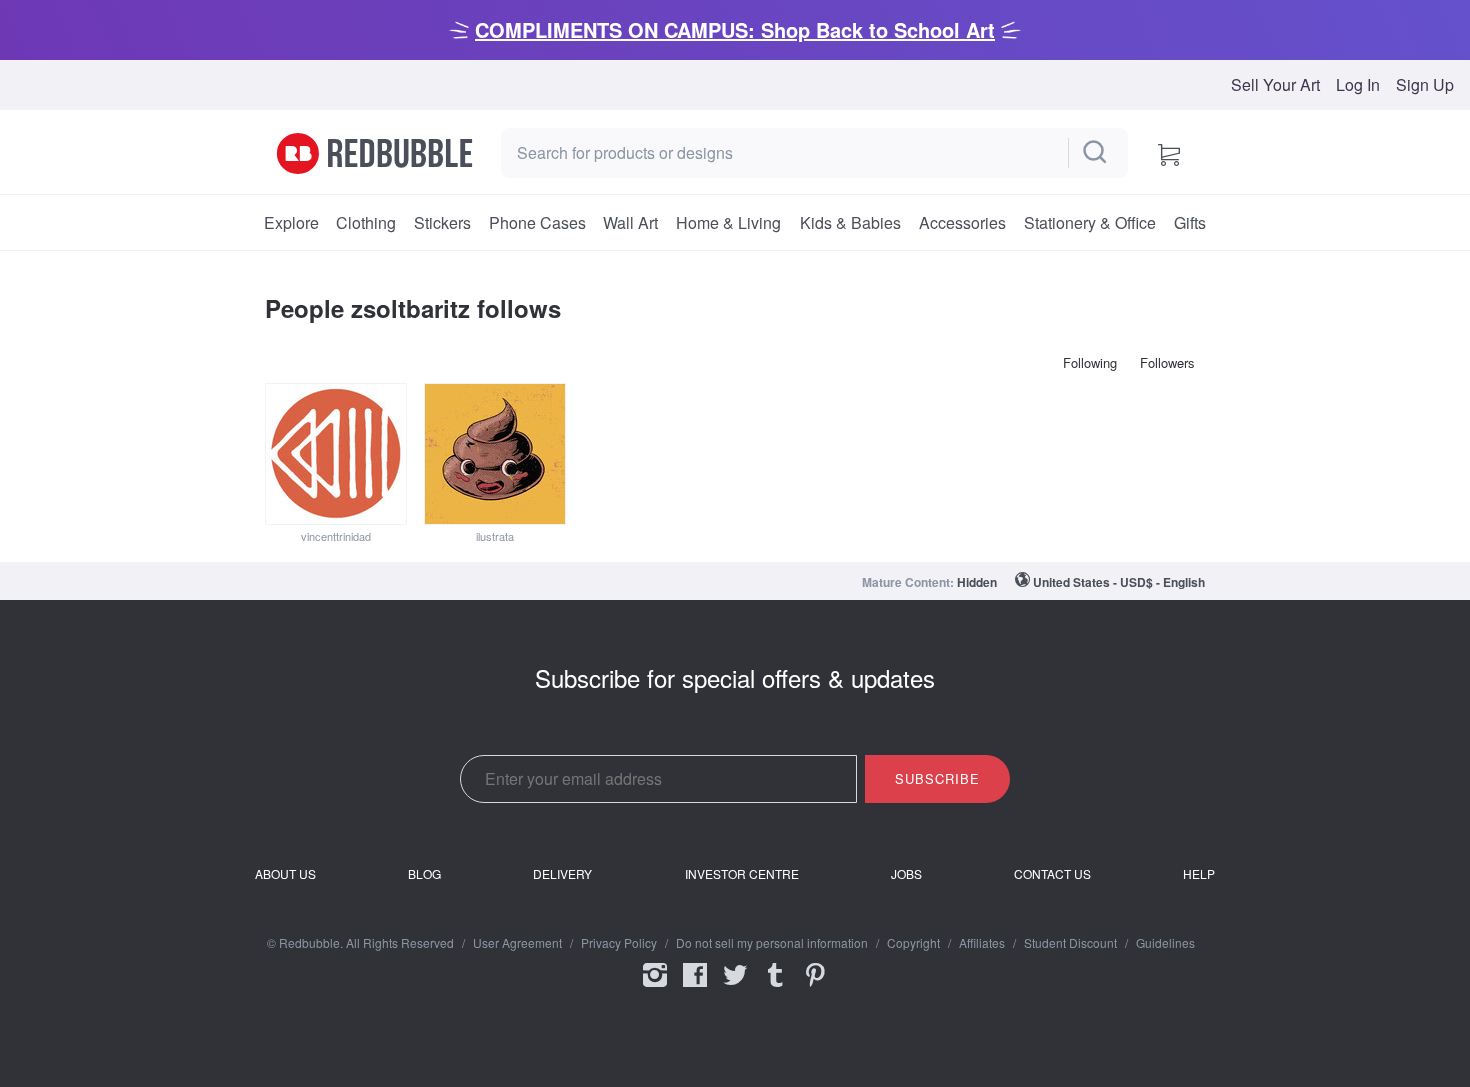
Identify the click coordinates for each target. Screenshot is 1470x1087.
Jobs (906, 874)
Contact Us (1052, 874)
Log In (1358, 85)
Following (1090, 362)
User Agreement (517, 943)
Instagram (655, 988)
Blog (424, 874)
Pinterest (815, 988)
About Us (285, 874)
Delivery (562, 874)
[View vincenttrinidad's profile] (336, 454)
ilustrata (495, 536)
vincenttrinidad (336, 536)
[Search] (1096, 153)
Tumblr (775, 988)
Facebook (695, 988)
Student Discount (1070, 943)
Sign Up (1425, 85)
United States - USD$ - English (1119, 582)
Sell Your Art (1275, 85)
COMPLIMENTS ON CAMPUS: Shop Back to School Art (735, 29)
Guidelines (1165, 943)
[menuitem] (291, 223)
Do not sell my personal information (772, 943)
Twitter (735, 988)
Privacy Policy (619, 943)
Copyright (913, 943)
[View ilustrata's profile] (495, 454)
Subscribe (937, 778)
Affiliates (982, 943)
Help (1199, 874)
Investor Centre (742, 874)
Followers (1167, 362)
